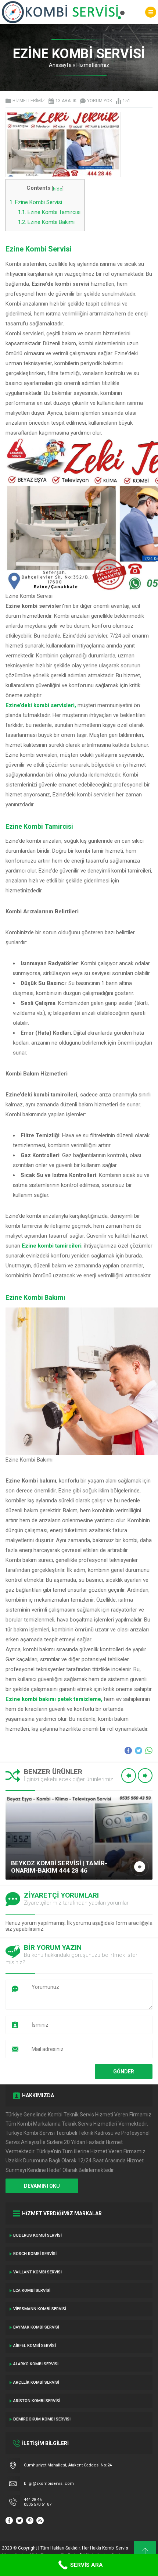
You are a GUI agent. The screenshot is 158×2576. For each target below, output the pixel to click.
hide (58, 189)
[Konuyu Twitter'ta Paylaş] (139, 1751)
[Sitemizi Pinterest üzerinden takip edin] (30, 2520)
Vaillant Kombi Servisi (37, 2272)
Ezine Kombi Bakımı (46, 222)
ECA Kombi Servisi (32, 2290)
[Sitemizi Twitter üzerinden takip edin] (19, 2520)
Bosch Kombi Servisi (35, 2254)
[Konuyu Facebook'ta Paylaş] (128, 1751)
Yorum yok (100, 101)
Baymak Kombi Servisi (36, 2327)
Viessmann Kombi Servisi (40, 2309)
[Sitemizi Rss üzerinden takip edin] (40, 2520)
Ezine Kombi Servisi (36, 202)
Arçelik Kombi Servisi (36, 2382)
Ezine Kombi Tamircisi (49, 212)
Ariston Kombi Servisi (37, 2401)
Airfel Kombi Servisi (35, 2346)
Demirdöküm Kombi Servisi (42, 2419)
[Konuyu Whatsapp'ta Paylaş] (149, 1751)
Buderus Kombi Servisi (37, 2235)
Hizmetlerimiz (93, 65)
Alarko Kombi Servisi (36, 2364)
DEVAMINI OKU (42, 2186)
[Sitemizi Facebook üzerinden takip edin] (9, 2520)
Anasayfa (60, 65)
